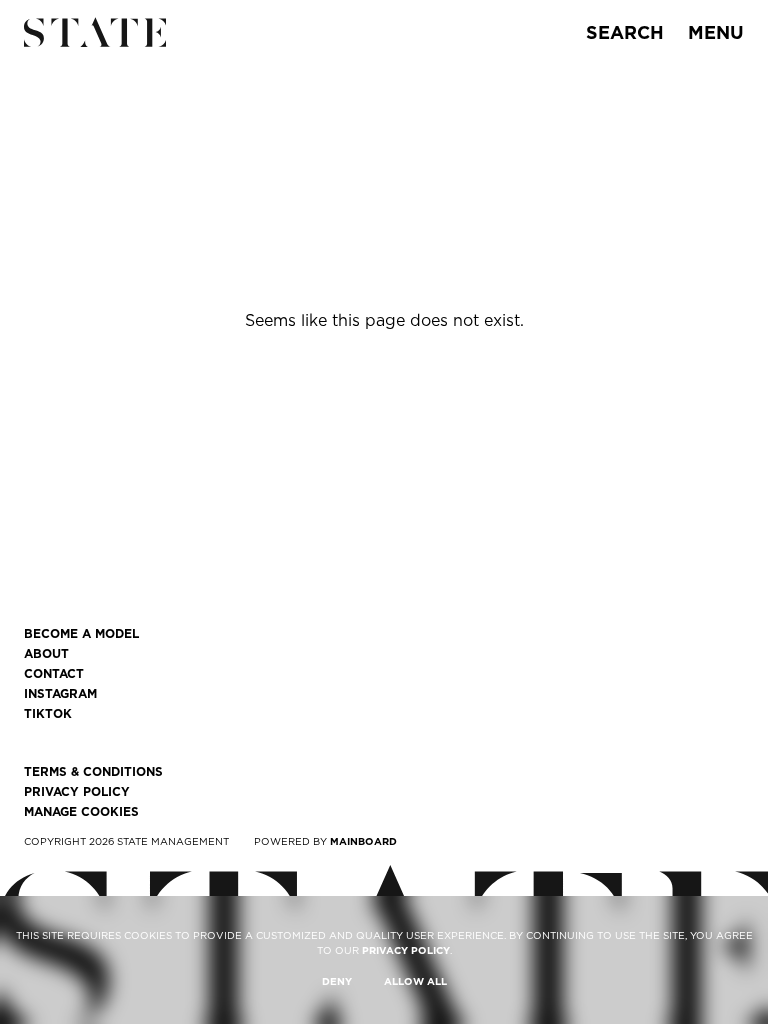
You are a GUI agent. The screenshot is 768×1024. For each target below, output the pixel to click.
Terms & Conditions (93, 772)
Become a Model (81, 634)
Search (625, 32)
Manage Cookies (81, 812)
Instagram (60, 694)
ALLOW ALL (415, 981)
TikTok (48, 714)
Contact (54, 674)
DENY (337, 981)
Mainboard (363, 841)
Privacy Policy (77, 792)
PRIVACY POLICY (406, 950)
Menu (716, 32)
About (46, 654)
